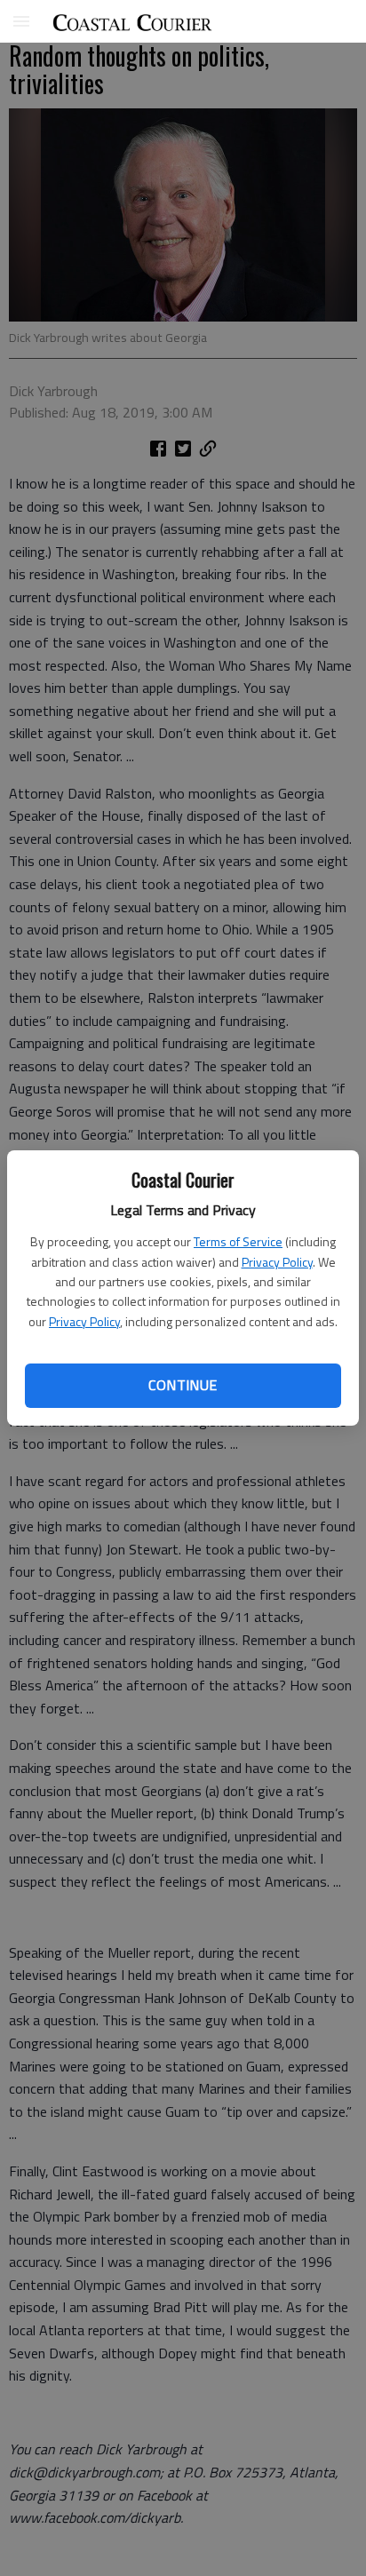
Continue (183, 1385)
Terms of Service (238, 1241)
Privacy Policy (277, 1262)
